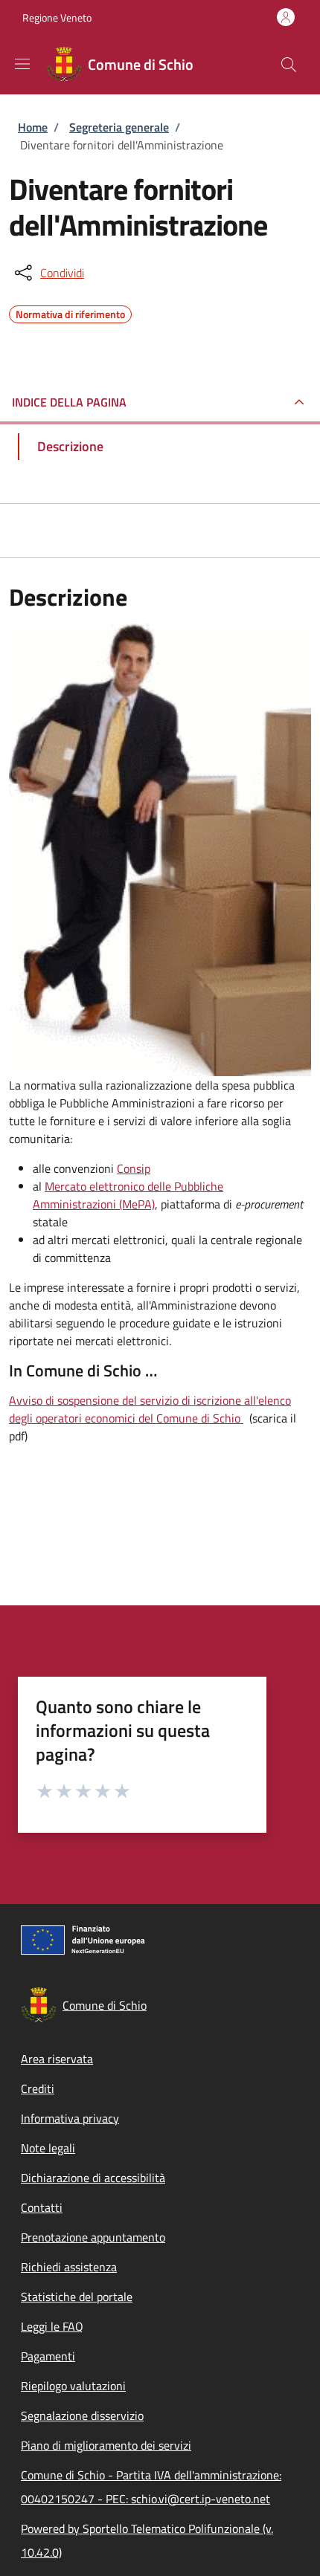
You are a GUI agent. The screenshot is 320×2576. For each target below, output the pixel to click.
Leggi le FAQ (52, 2326)
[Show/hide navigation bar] (22, 64)
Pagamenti (48, 2356)
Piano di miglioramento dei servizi (106, 2445)
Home (33, 127)
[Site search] (289, 65)
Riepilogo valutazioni (73, 2386)
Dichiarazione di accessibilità (93, 2178)
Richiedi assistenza (69, 2267)
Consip (134, 1168)
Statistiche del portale (77, 2297)
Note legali (48, 2148)
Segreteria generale (119, 127)
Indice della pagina (69, 402)
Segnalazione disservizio (82, 2415)
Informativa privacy (70, 2118)
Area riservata (57, 2059)
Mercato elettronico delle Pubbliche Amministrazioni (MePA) (128, 1195)
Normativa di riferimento (70, 312)
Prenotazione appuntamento (93, 2237)
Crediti (38, 2088)
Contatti (42, 2207)
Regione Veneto (57, 17)
